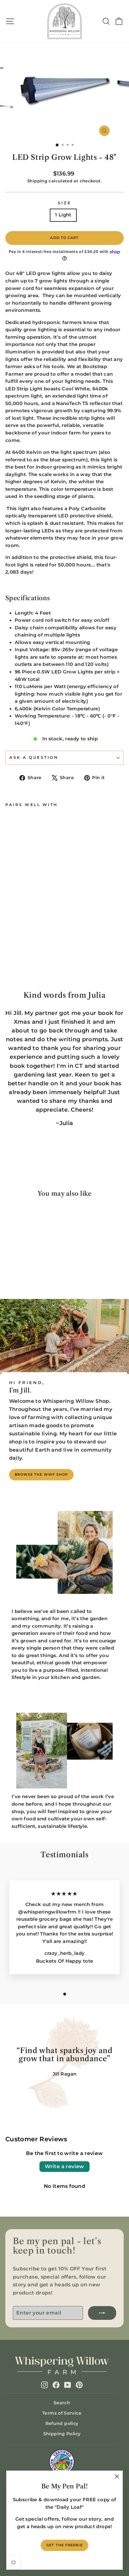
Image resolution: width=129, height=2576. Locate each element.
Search (62, 2403)
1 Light (63, 215)
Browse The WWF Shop (41, 1474)
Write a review (64, 2166)
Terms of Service (62, 2413)
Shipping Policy (62, 2434)
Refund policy (62, 2423)
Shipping (37, 181)
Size (64, 203)
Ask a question (34, 758)
